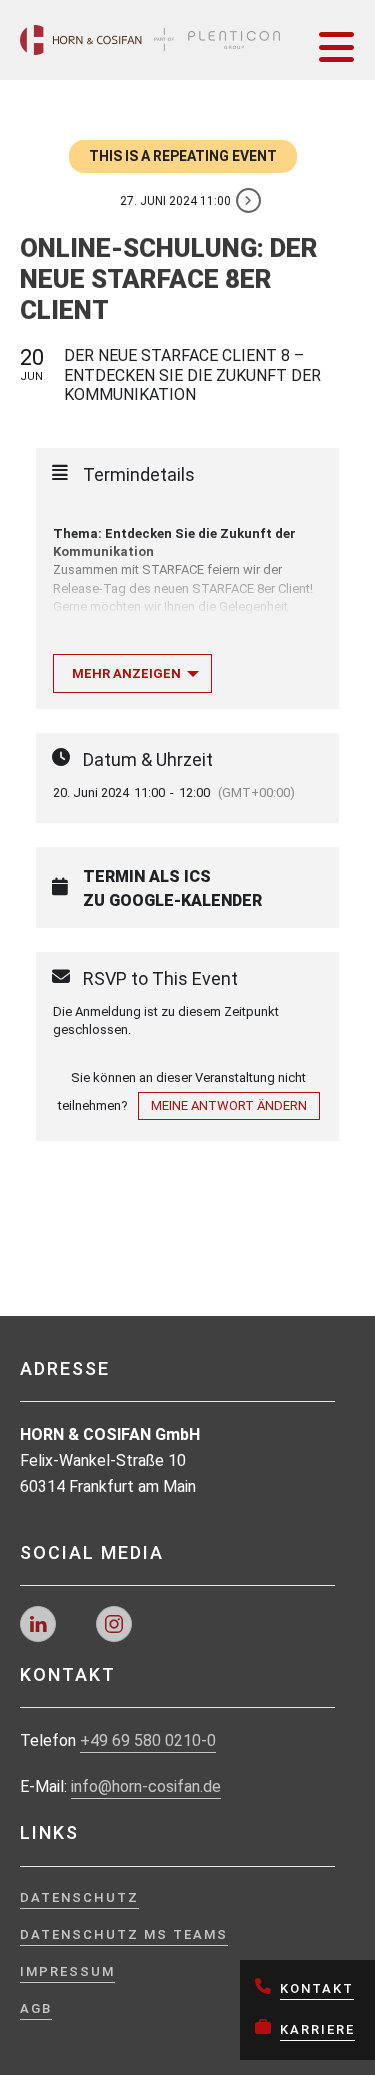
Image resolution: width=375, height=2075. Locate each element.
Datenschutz (79, 1897)
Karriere (317, 2029)
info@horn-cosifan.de (146, 1786)
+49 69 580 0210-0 (148, 1740)
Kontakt (317, 1988)
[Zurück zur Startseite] (150, 40)
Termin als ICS (147, 877)
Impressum (67, 1971)
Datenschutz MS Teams (124, 1934)
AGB (36, 2008)
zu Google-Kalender (172, 901)
